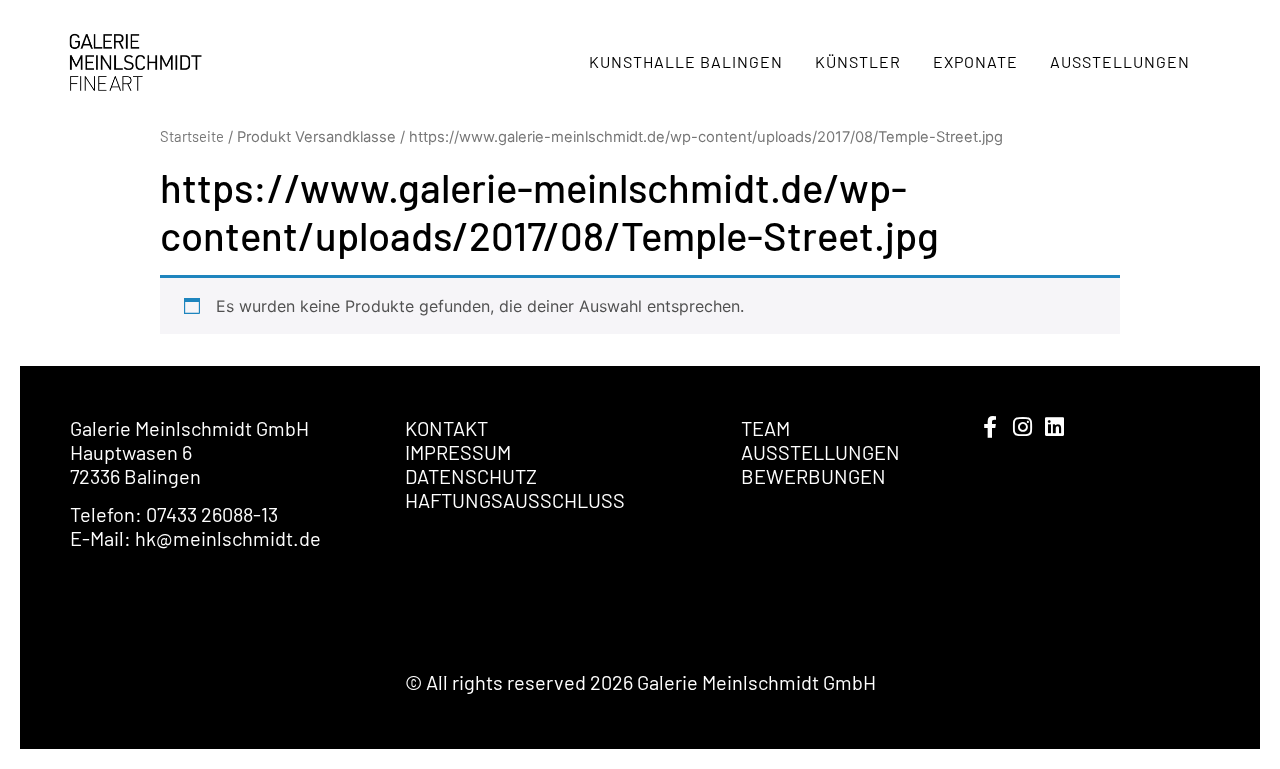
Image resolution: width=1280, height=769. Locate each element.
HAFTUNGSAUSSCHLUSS (515, 500)
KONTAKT (446, 428)
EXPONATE (975, 61)
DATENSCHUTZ (471, 476)
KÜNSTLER (858, 61)
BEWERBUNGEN (813, 476)
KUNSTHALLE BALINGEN (686, 61)
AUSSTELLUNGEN (1120, 61)
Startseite (192, 136)
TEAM (765, 428)
